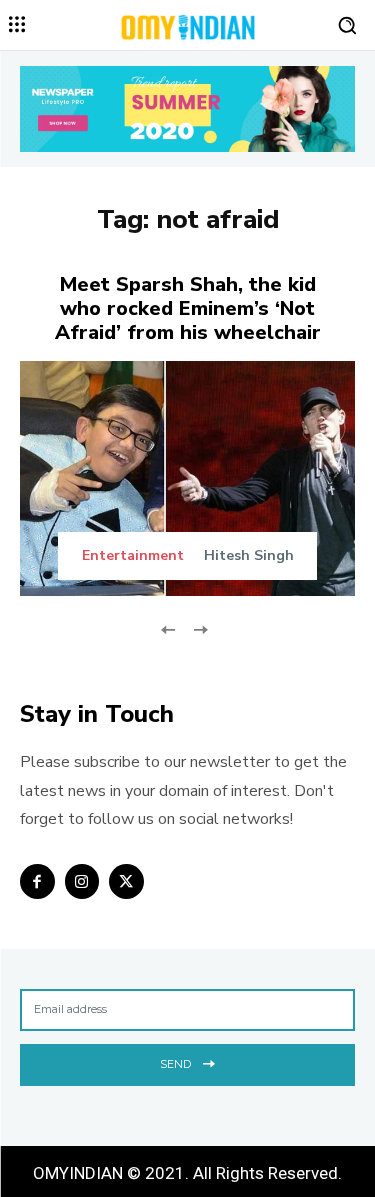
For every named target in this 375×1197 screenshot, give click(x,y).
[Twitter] (126, 881)
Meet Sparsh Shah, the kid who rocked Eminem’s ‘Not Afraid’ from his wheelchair (188, 308)
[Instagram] (82, 881)
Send (175, 1064)
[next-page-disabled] (200, 628)
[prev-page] (168, 628)
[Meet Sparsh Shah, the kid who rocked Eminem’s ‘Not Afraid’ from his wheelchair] (187, 478)
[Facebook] (37, 881)
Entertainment (133, 556)
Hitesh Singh (249, 555)
